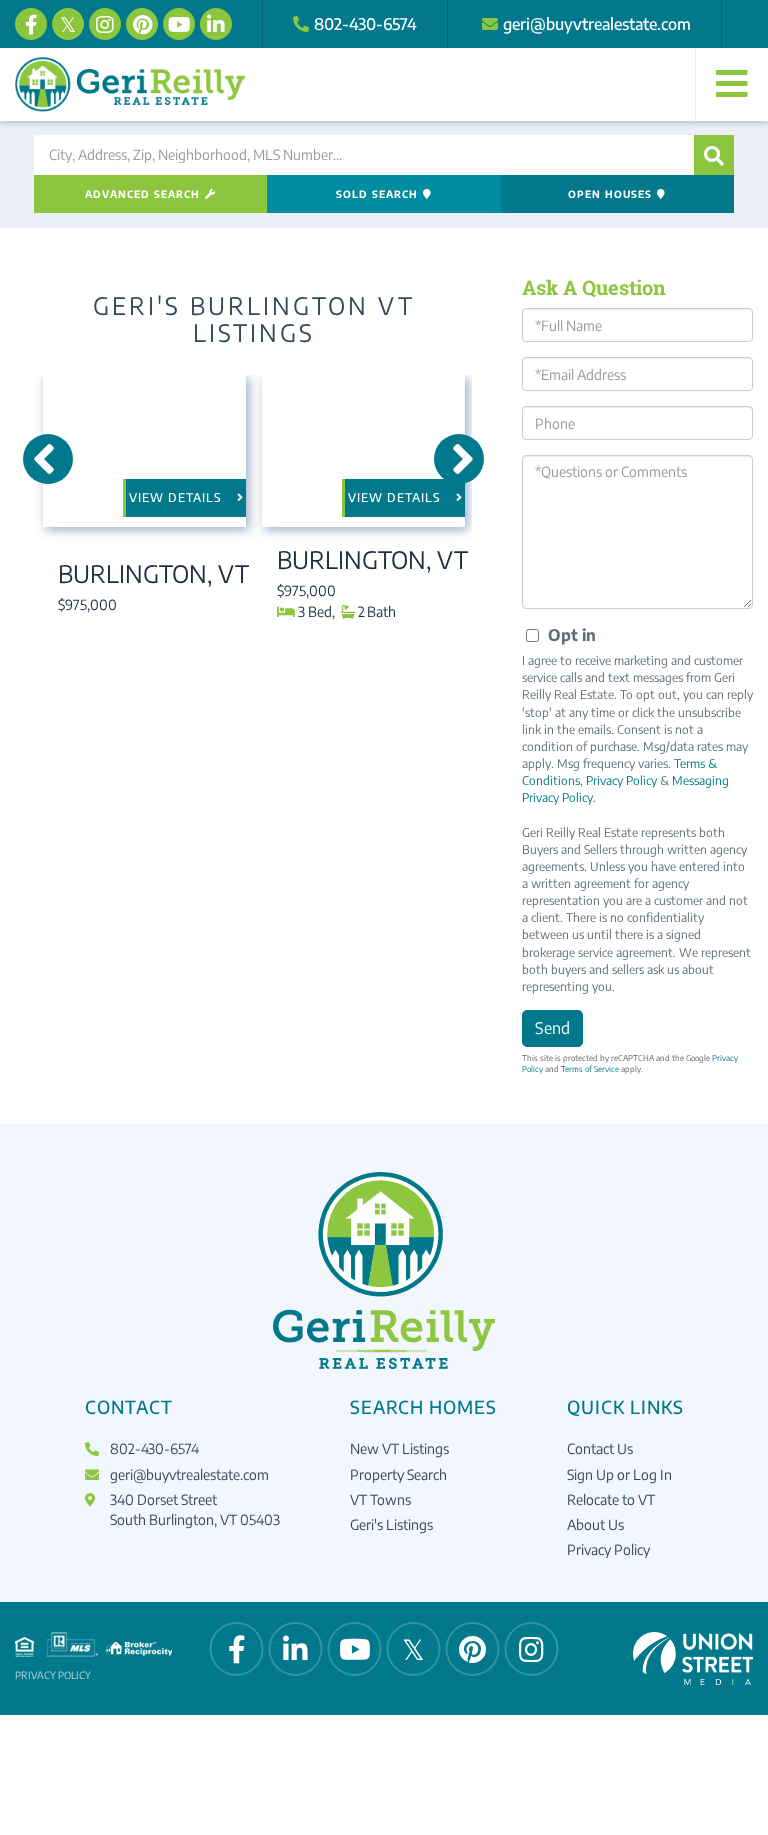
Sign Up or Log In (619, 1474)
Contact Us (600, 1448)
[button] (714, 155)
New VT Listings (399, 1448)
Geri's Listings (391, 1524)
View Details (175, 497)
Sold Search (377, 194)
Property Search (398, 1474)
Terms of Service (590, 1069)
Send (552, 1028)
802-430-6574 (365, 24)
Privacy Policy (621, 780)
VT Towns (380, 1499)
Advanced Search (142, 194)
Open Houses (610, 194)
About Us (595, 1524)
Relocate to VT (611, 1499)
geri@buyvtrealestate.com (597, 24)
